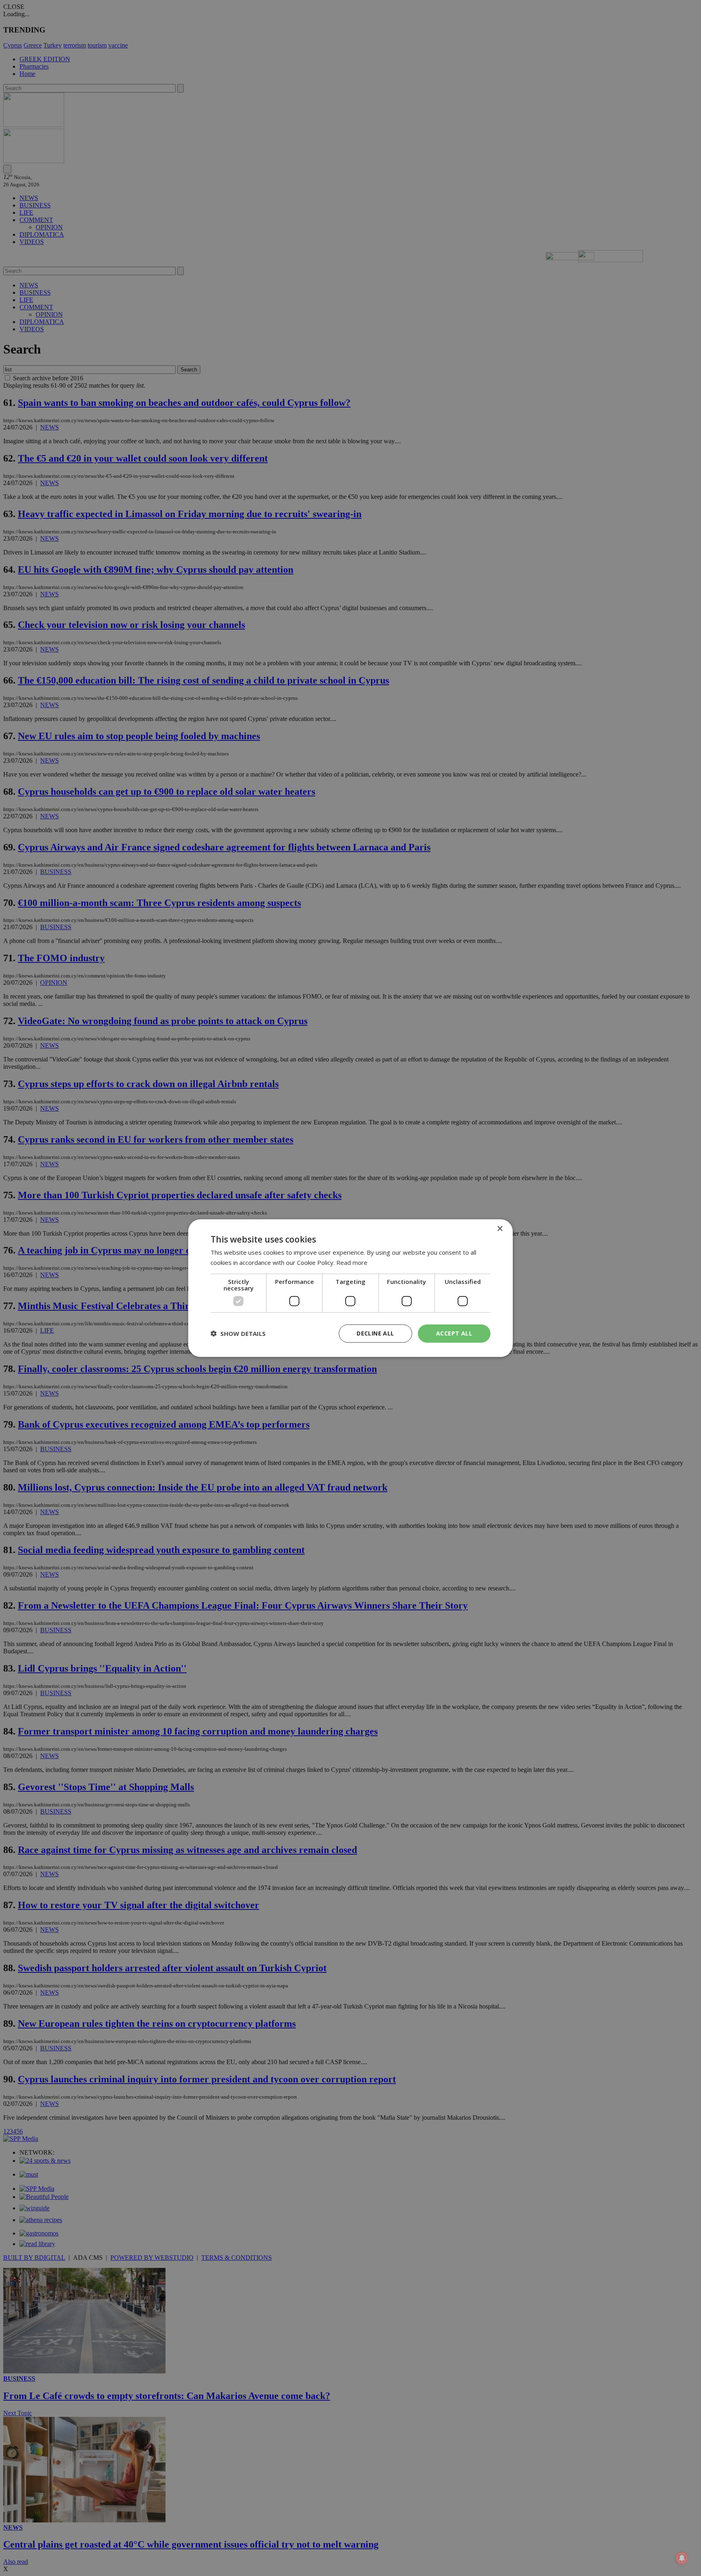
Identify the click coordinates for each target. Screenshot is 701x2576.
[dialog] (350, 1288)
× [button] (500, 1229)
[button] (238, 1333)
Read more (352, 1262)
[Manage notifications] (682, 2558)
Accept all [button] (454, 1333)
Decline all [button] (375, 1333)
